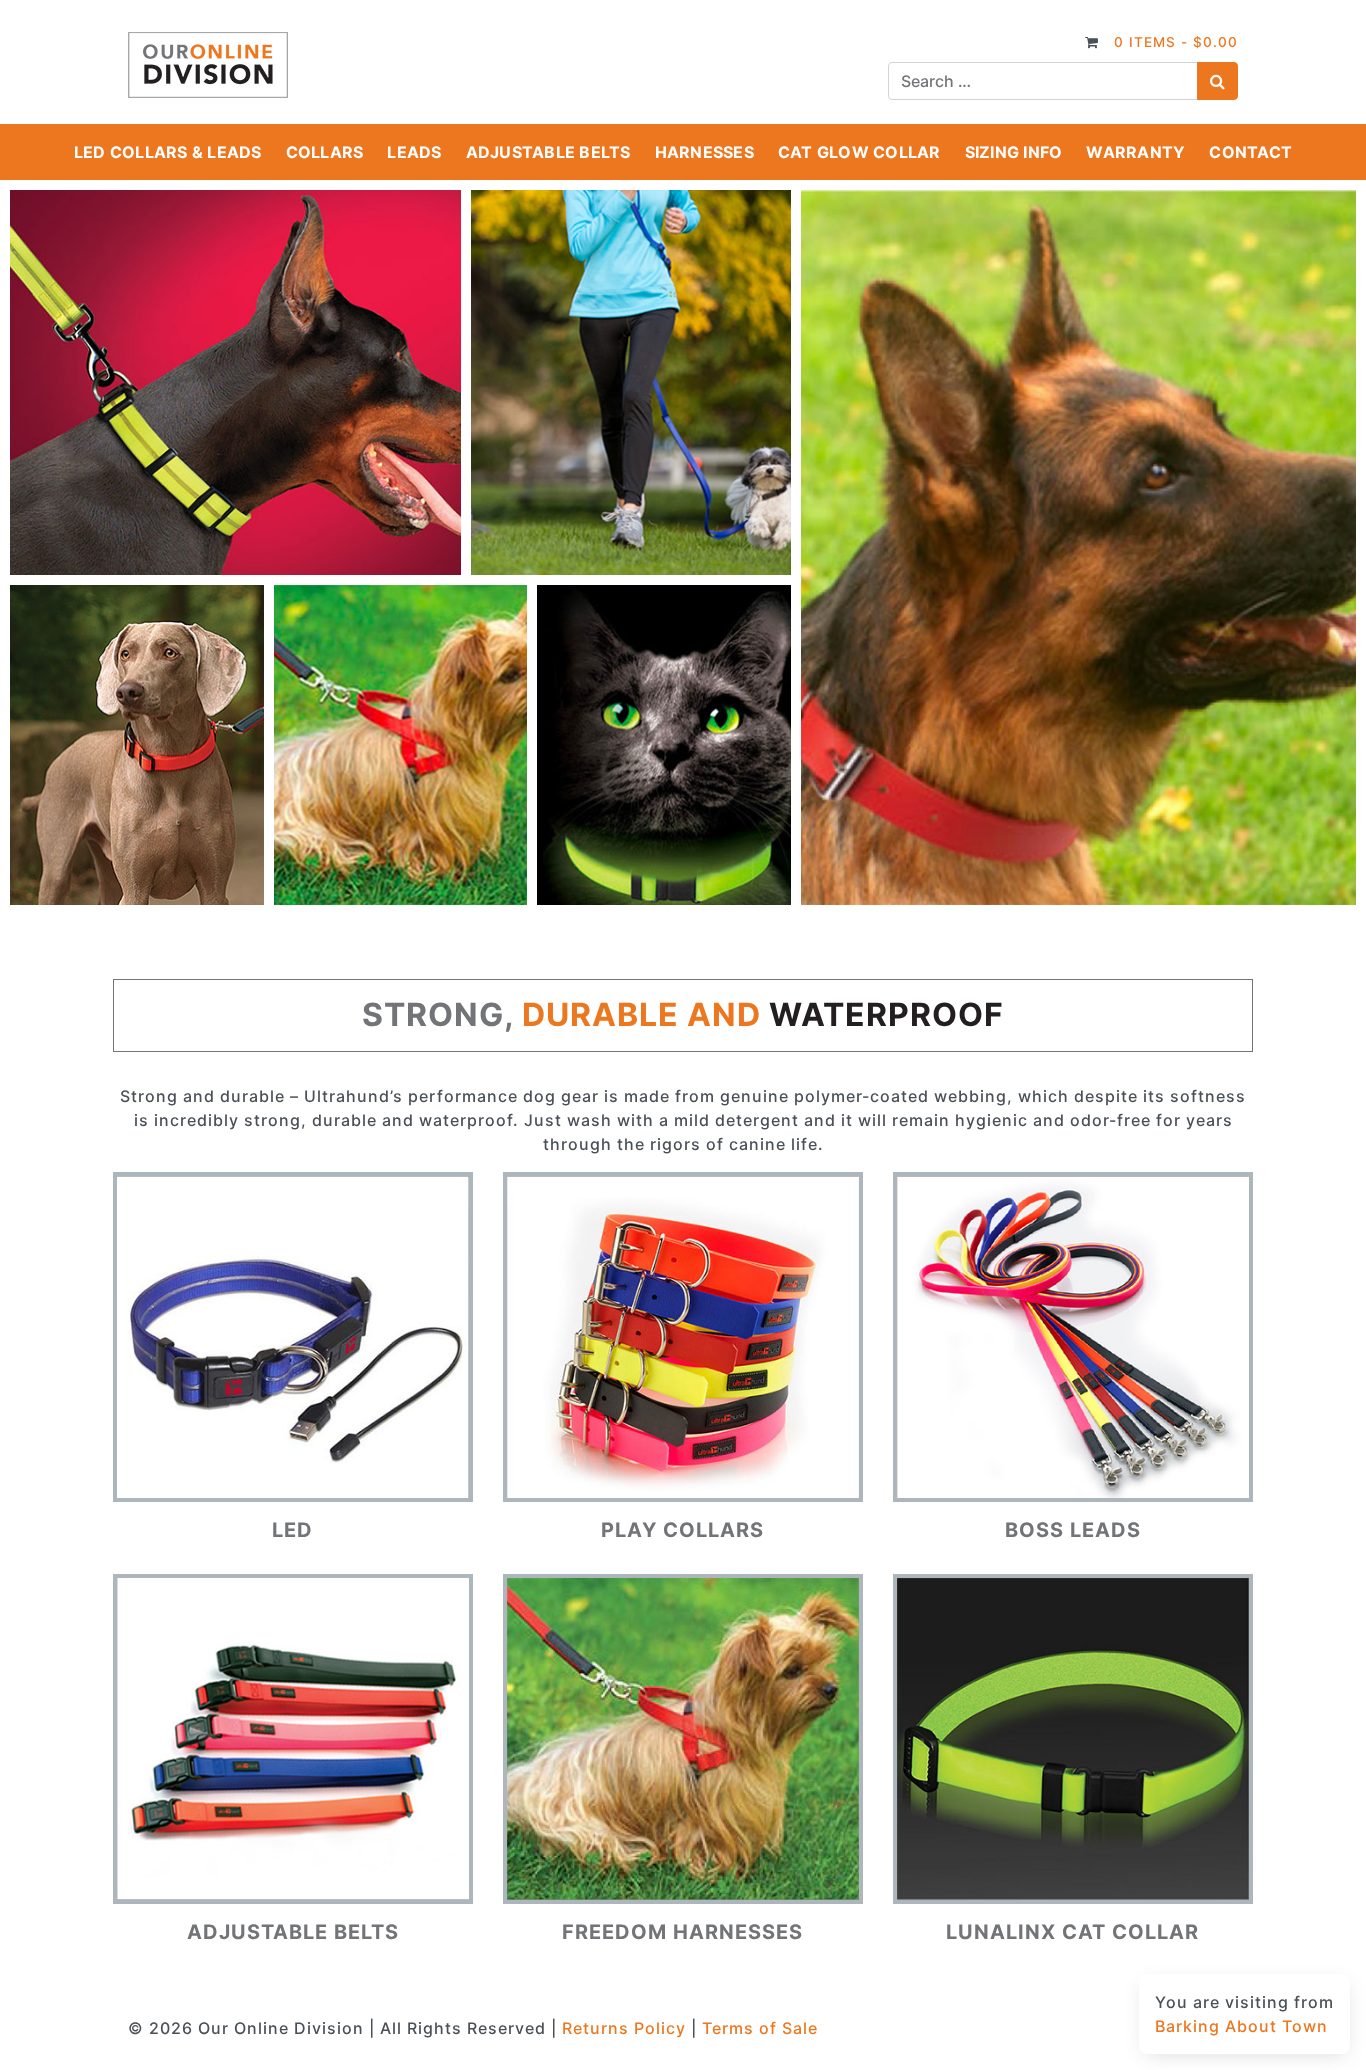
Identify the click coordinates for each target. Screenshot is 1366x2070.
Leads (414, 152)
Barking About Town (1241, 2026)
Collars (325, 152)
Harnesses (704, 152)
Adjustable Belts (548, 152)
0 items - (1176, 42)
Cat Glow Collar (859, 152)
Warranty (1135, 152)
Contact (1250, 152)
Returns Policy (624, 2028)
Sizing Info (1014, 152)
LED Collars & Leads (168, 152)
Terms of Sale (760, 2028)
